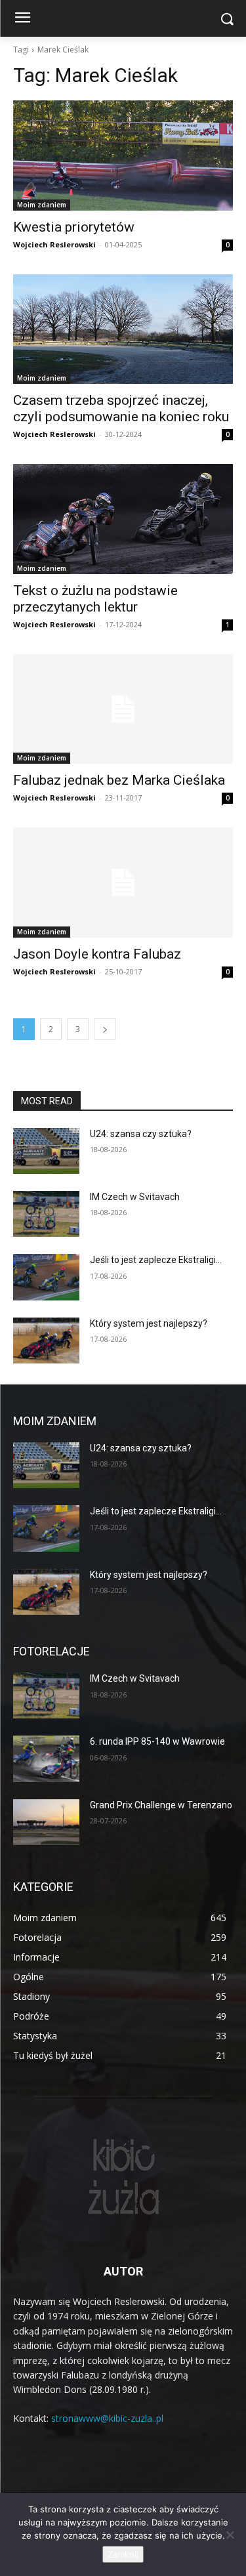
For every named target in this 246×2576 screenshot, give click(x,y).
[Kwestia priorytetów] (123, 156)
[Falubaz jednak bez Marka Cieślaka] (123, 709)
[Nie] (230, 2535)
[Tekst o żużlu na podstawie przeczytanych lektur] (123, 519)
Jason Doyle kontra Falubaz (97, 954)
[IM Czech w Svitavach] (46, 1214)
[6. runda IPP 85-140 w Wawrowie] (46, 1758)
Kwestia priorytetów (74, 227)
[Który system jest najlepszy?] (46, 1340)
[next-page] (105, 1029)
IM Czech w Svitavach (135, 1197)
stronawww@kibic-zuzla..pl (107, 2418)
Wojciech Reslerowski (54, 244)
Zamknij (123, 2554)
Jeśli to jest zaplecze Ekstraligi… (156, 1260)
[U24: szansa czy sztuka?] (46, 1151)
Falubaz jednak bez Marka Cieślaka (119, 780)
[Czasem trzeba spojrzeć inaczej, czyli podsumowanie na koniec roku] (123, 329)
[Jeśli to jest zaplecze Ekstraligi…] (46, 1277)
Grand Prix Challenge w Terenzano (161, 1805)
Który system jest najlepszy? (149, 1323)
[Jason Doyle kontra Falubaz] (123, 883)
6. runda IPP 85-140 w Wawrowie (157, 1741)
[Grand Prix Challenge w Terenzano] (46, 1822)
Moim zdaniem (42, 205)
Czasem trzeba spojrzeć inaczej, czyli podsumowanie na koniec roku (121, 408)
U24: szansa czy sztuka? (141, 1134)
